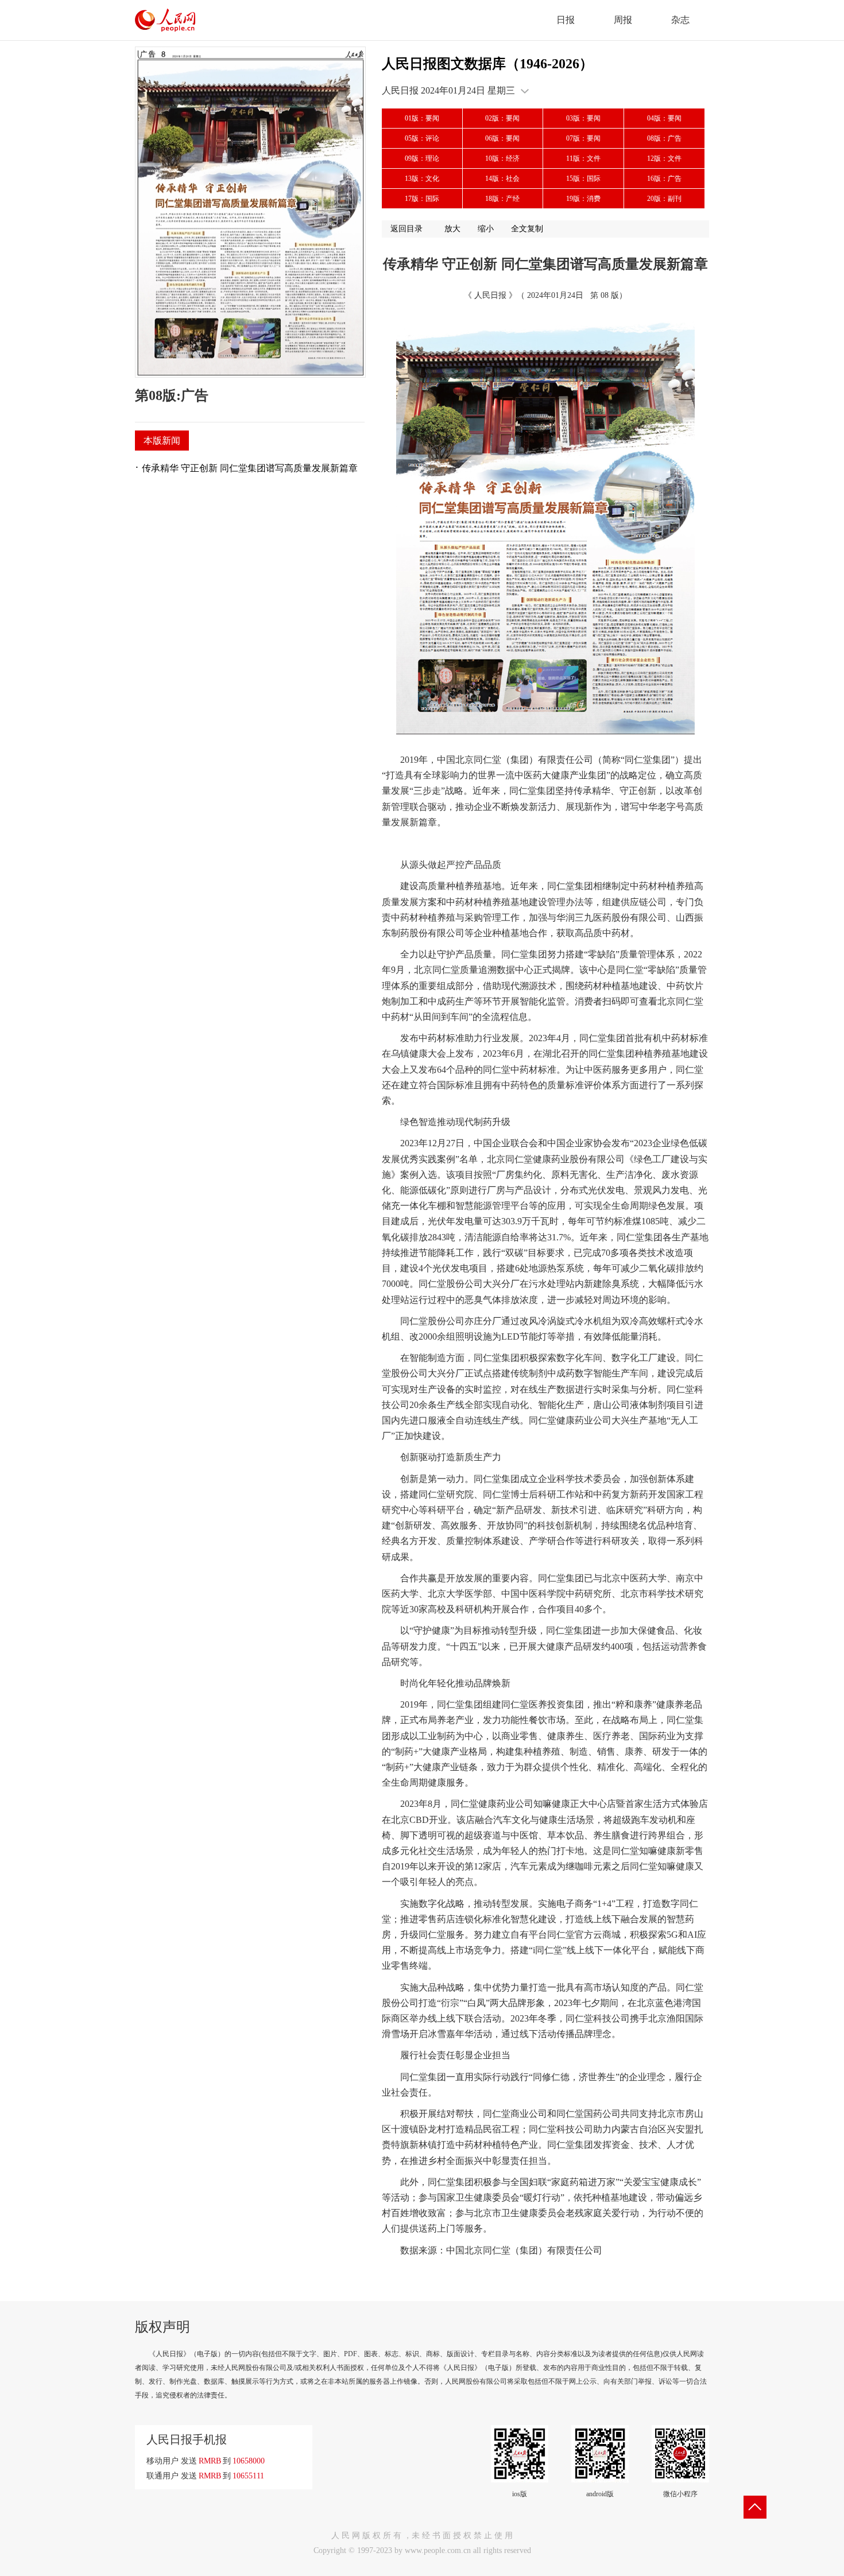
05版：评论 (422, 138)
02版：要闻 (502, 118)
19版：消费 (583, 199)
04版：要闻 (664, 118)
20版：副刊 (664, 199)
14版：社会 (502, 179)
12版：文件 (664, 158)
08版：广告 (664, 138)
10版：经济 (502, 158)
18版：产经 (502, 199)
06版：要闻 (502, 138)
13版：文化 (422, 179)
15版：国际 (583, 179)
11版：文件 (583, 158)
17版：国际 (422, 199)
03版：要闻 (583, 118)
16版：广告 (664, 179)
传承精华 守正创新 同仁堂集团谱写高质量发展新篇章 (250, 468)
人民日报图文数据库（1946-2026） (487, 64)
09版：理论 (422, 158)
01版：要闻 (422, 118)
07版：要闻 (583, 138)
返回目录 (406, 229)
